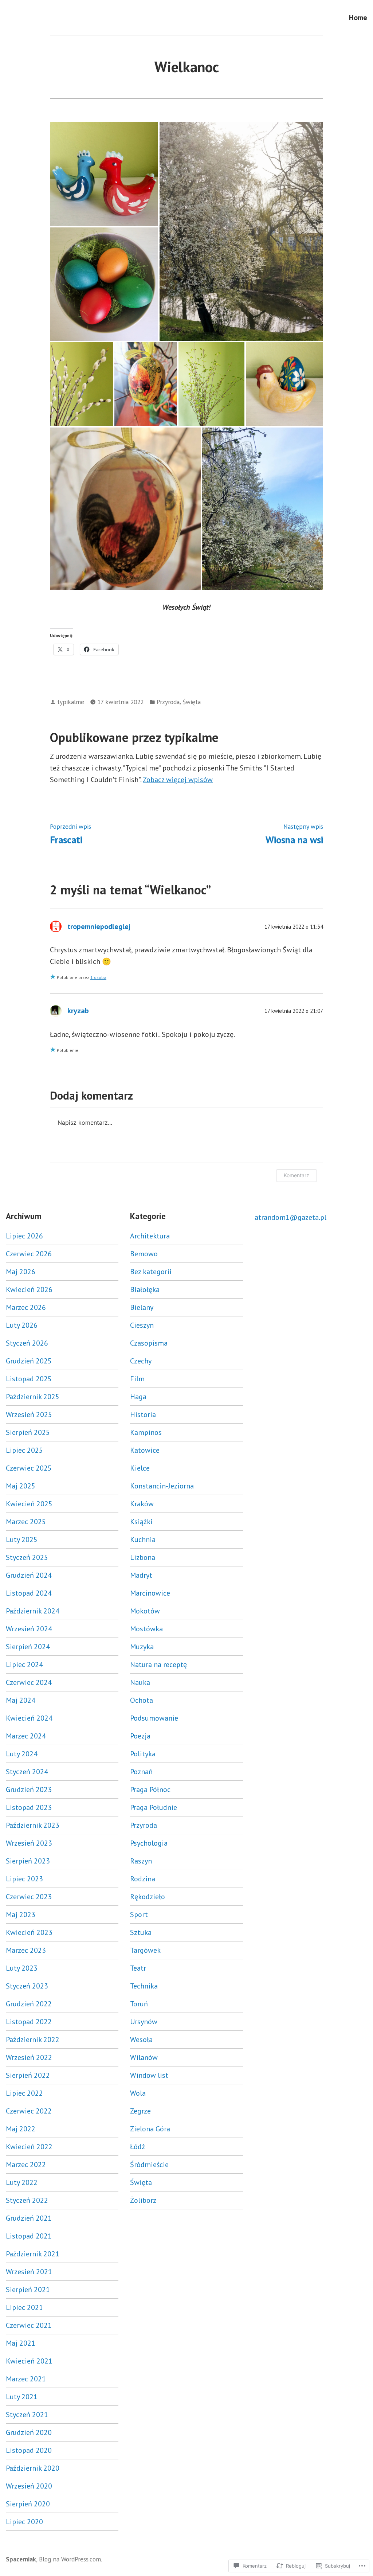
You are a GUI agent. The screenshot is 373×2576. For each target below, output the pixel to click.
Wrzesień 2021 (29, 2272)
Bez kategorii (151, 1272)
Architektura (150, 1236)
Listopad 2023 (29, 1807)
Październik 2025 (33, 1397)
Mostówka (146, 1629)
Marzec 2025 (26, 1522)
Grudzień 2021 (29, 2218)
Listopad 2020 (29, 2450)
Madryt (141, 1575)
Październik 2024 (33, 1611)
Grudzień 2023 (29, 1789)
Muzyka (142, 1647)
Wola (138, 2093)
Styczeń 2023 (27, 1986)
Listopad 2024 (29, 1593)
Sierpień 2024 (28, 1647)
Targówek (145, 1950)
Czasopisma (149, 1343)
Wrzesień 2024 (29, 1629)
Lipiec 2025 (24, 1450)
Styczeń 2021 (27, 2415)
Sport (139, 1915)
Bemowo (144, 1254)
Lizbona (143, 1557)
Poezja (140, 1736)
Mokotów (145, 1611)
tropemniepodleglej (99, 926)
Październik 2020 (33, 2468)
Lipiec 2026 (24, 1236)
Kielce (140, 1468)
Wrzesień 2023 (29, 1843)
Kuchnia (143, 1539)
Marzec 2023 (26, 1950)
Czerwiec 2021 (29, 2325)
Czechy (141, 1361)
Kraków (142, 1504)
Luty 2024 (22, 1754)
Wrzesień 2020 (29, 2486)
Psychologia (149, 1843)
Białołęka (145, 1289)
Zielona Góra (150, 2129)
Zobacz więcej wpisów (178, 780)
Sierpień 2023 (28, 1861)
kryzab (78, 1011)
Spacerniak (21, 2559)
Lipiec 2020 (24, 2522)
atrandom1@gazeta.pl (290, 1217)
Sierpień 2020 (28, 2504)
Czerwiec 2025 (29, 1468)
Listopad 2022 (29, 2022)
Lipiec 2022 (24, 2093)
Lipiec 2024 (24, 1664)
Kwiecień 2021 (29, 2361)
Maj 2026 (21, 1272)
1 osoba (98, 977)
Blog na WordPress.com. (70, 2559)
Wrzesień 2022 (29, 2057)
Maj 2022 (21, 2129)
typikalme (71, 702)
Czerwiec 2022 (29, 2111)
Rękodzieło (148, 1897)
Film (137, 1379)
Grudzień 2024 (29, 1575)
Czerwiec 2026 (29, 1254)
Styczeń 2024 (27, 1772)
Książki (141, 1522)
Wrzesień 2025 (29, 1414)
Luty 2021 (22, 2397)
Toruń (139, 2004)
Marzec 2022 (26, 2165)
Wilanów (144, 2057)
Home (358, 17)
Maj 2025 (21, 1486)
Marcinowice (150, 1593)
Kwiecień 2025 (29, 1504)
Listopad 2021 (29, 2236)
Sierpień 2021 (28, 2290)
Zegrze (140, 2111)
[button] (104, 174)
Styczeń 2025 (27, 1557)
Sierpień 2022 (28, 2075)
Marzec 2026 (26, 1307)
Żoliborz (143, 2200)
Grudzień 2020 (29, 2432)
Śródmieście (149, 2165)
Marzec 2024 (26, 1736)
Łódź (138, 2147)
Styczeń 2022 (27, 2200)
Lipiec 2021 (24, 2307)
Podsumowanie (154, 1718)
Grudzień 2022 (29, 2004)
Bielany (142, 1307)
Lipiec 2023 (24, 1879)
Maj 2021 (21, 2343)
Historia (143, 1414)
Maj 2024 (21, 1700)
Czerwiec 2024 (29, 1682)
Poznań (141, 1772)
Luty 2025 (22, 1539)
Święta (192, 702)
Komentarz (297, 1175)
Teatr (138, 1968)
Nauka (140, 1682)
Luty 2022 (22, 2182)
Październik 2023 (33, 1825)
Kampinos (146, 1432)
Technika (144, 1986)
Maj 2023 (21, 1915)
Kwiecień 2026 (29, 1289)
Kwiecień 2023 (29, 1932)
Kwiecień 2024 (29, 1718)
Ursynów (144, 2022)
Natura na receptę (158, 1664)
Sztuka (141, 1932)
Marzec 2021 (26, 2379)
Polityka (143, 1754)
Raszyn (141, 1861)
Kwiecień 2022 (29, 2147)
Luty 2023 (22, 1968)
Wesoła (141, 2040)
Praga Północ (150, 1789)
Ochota (142, 1700)
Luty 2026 (22, 1325)
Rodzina (143, 1879)
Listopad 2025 (29, 1379)
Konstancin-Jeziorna (162, 1486)
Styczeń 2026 (27, 1343)
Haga (138, 1397)
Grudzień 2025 (29, 1361)
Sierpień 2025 (28, 1432)
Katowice (145, 1450)
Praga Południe (154, 1807)
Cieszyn (142, 1325)
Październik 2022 (33, 2040)
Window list (149, 2075)
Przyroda (168, 702)
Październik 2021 (33, 2254)
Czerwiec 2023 (29, 1897)
